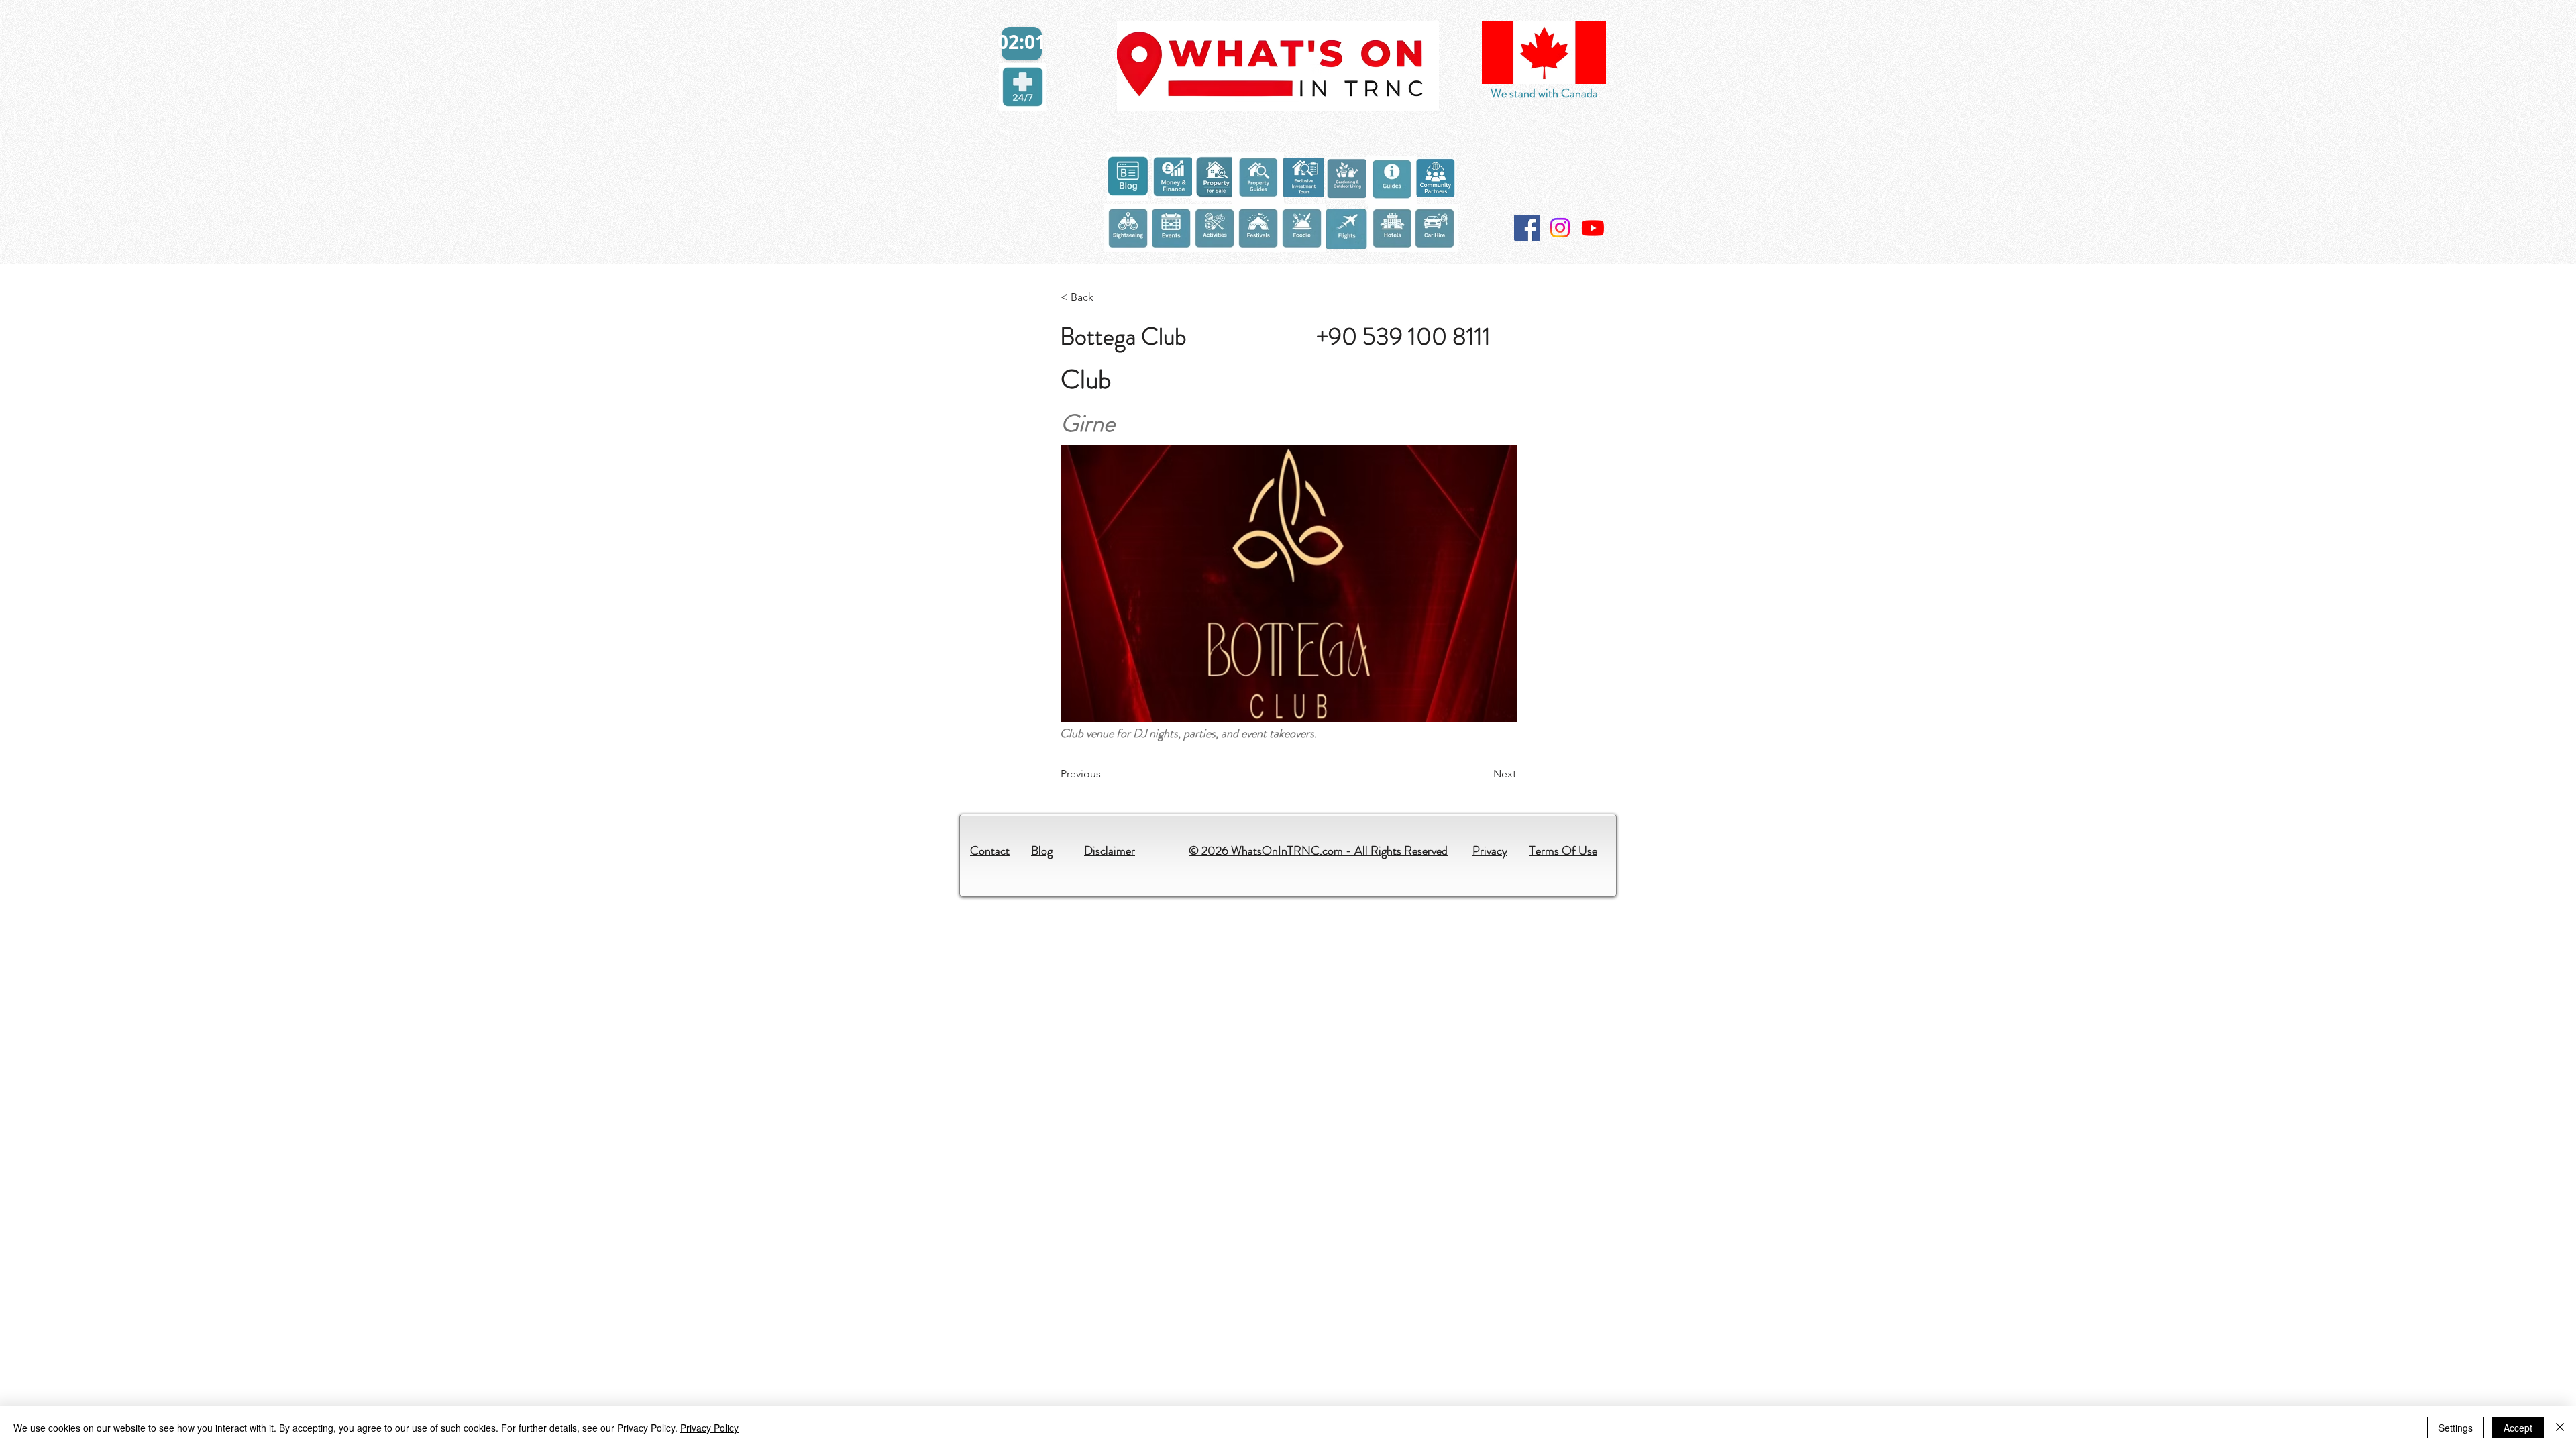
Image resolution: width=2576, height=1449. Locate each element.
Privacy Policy (709, 1428)
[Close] (2560, 1428)
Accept (2518, 1428)
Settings (2456, 1428)
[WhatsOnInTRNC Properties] (1593, 228)
